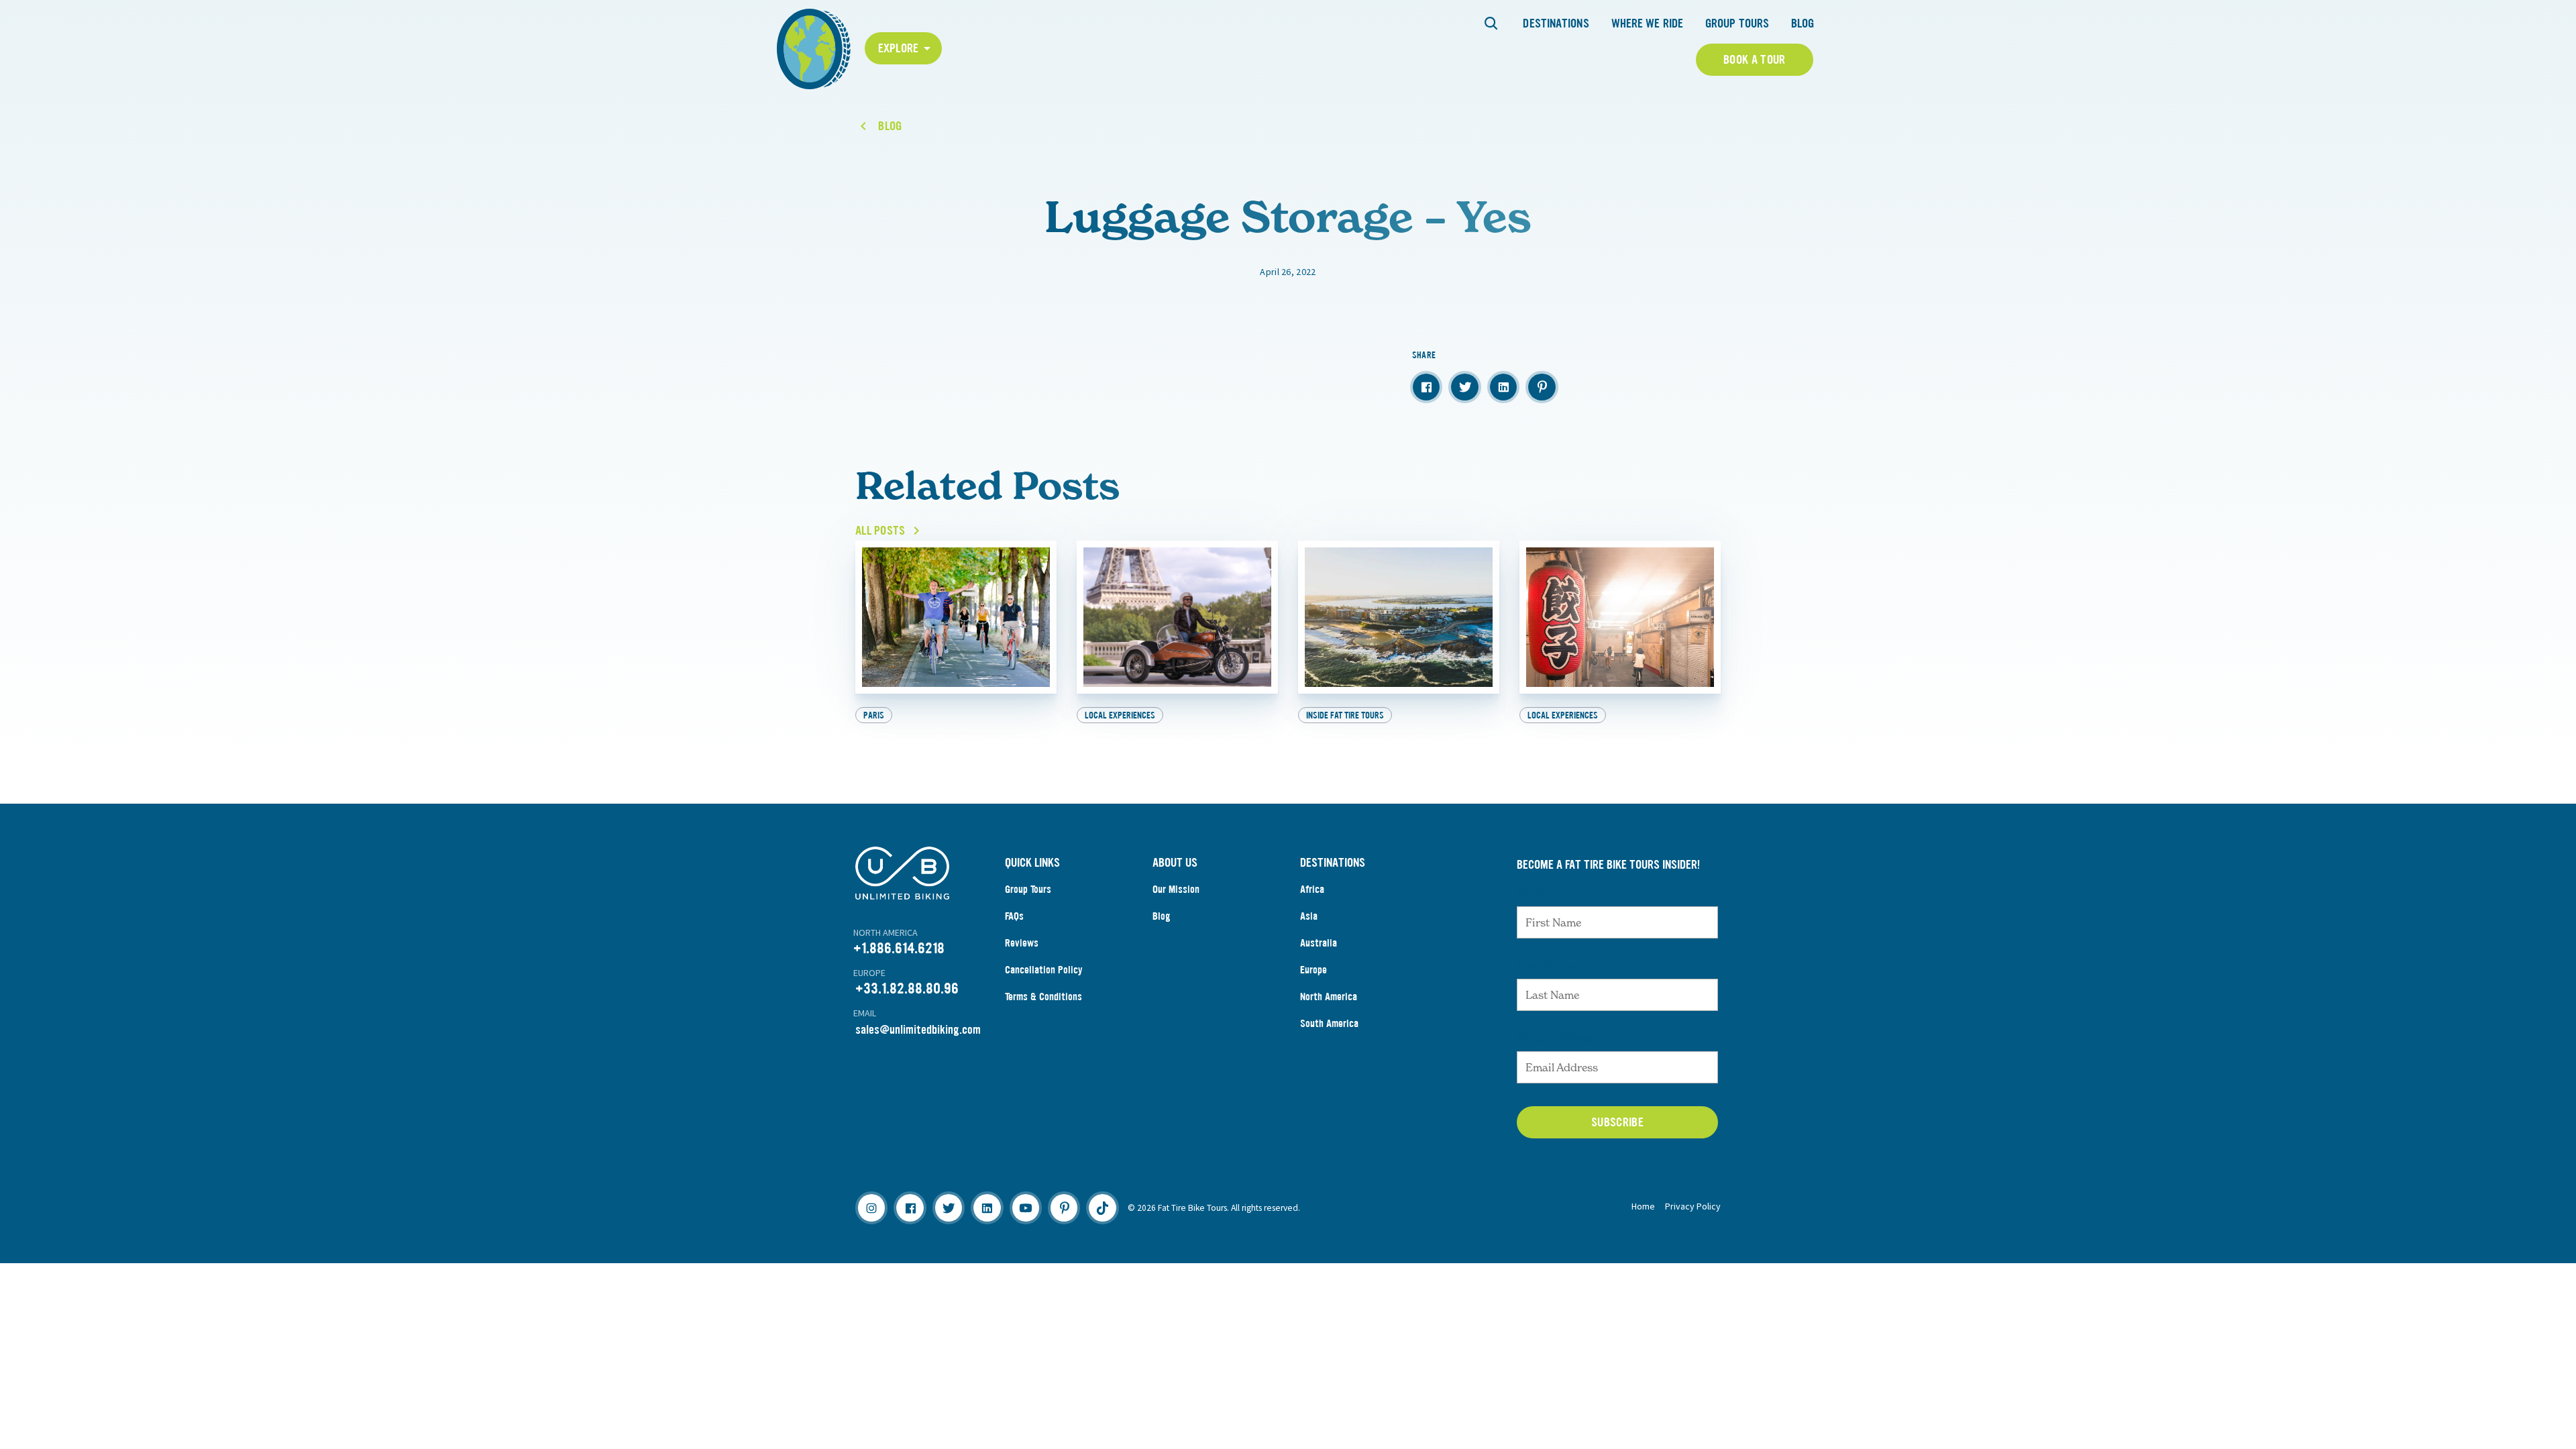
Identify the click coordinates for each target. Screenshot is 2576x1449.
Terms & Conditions (1043, 997)
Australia (1319, 943)
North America (1329, 997)
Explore (899, 48)
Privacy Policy (1693, 1206)
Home (1643, 1206)
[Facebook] (910, 1207)
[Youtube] (1026, 1207)
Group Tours (1737, 23)
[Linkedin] (987, 1207)
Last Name (1546, 965)
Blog (1803, 23)
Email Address (1557, 1038)
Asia (1309, 916)
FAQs (1014, 916)
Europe (1313, 970)
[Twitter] (949, 1207)
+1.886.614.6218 (899, 948)
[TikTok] (1102, 1207)
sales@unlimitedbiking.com (918, 1030)
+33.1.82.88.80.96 (907, 988)
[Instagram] (871, 1207)
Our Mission (1176, 889)
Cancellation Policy (1044, 970)
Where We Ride (1647, 23)
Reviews (1022, 943)
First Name (1547, 893)
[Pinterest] (1064, 1207)
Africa (1312, 889)
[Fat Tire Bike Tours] (814, 47)
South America (1329, 1023)
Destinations (1556, 23)
